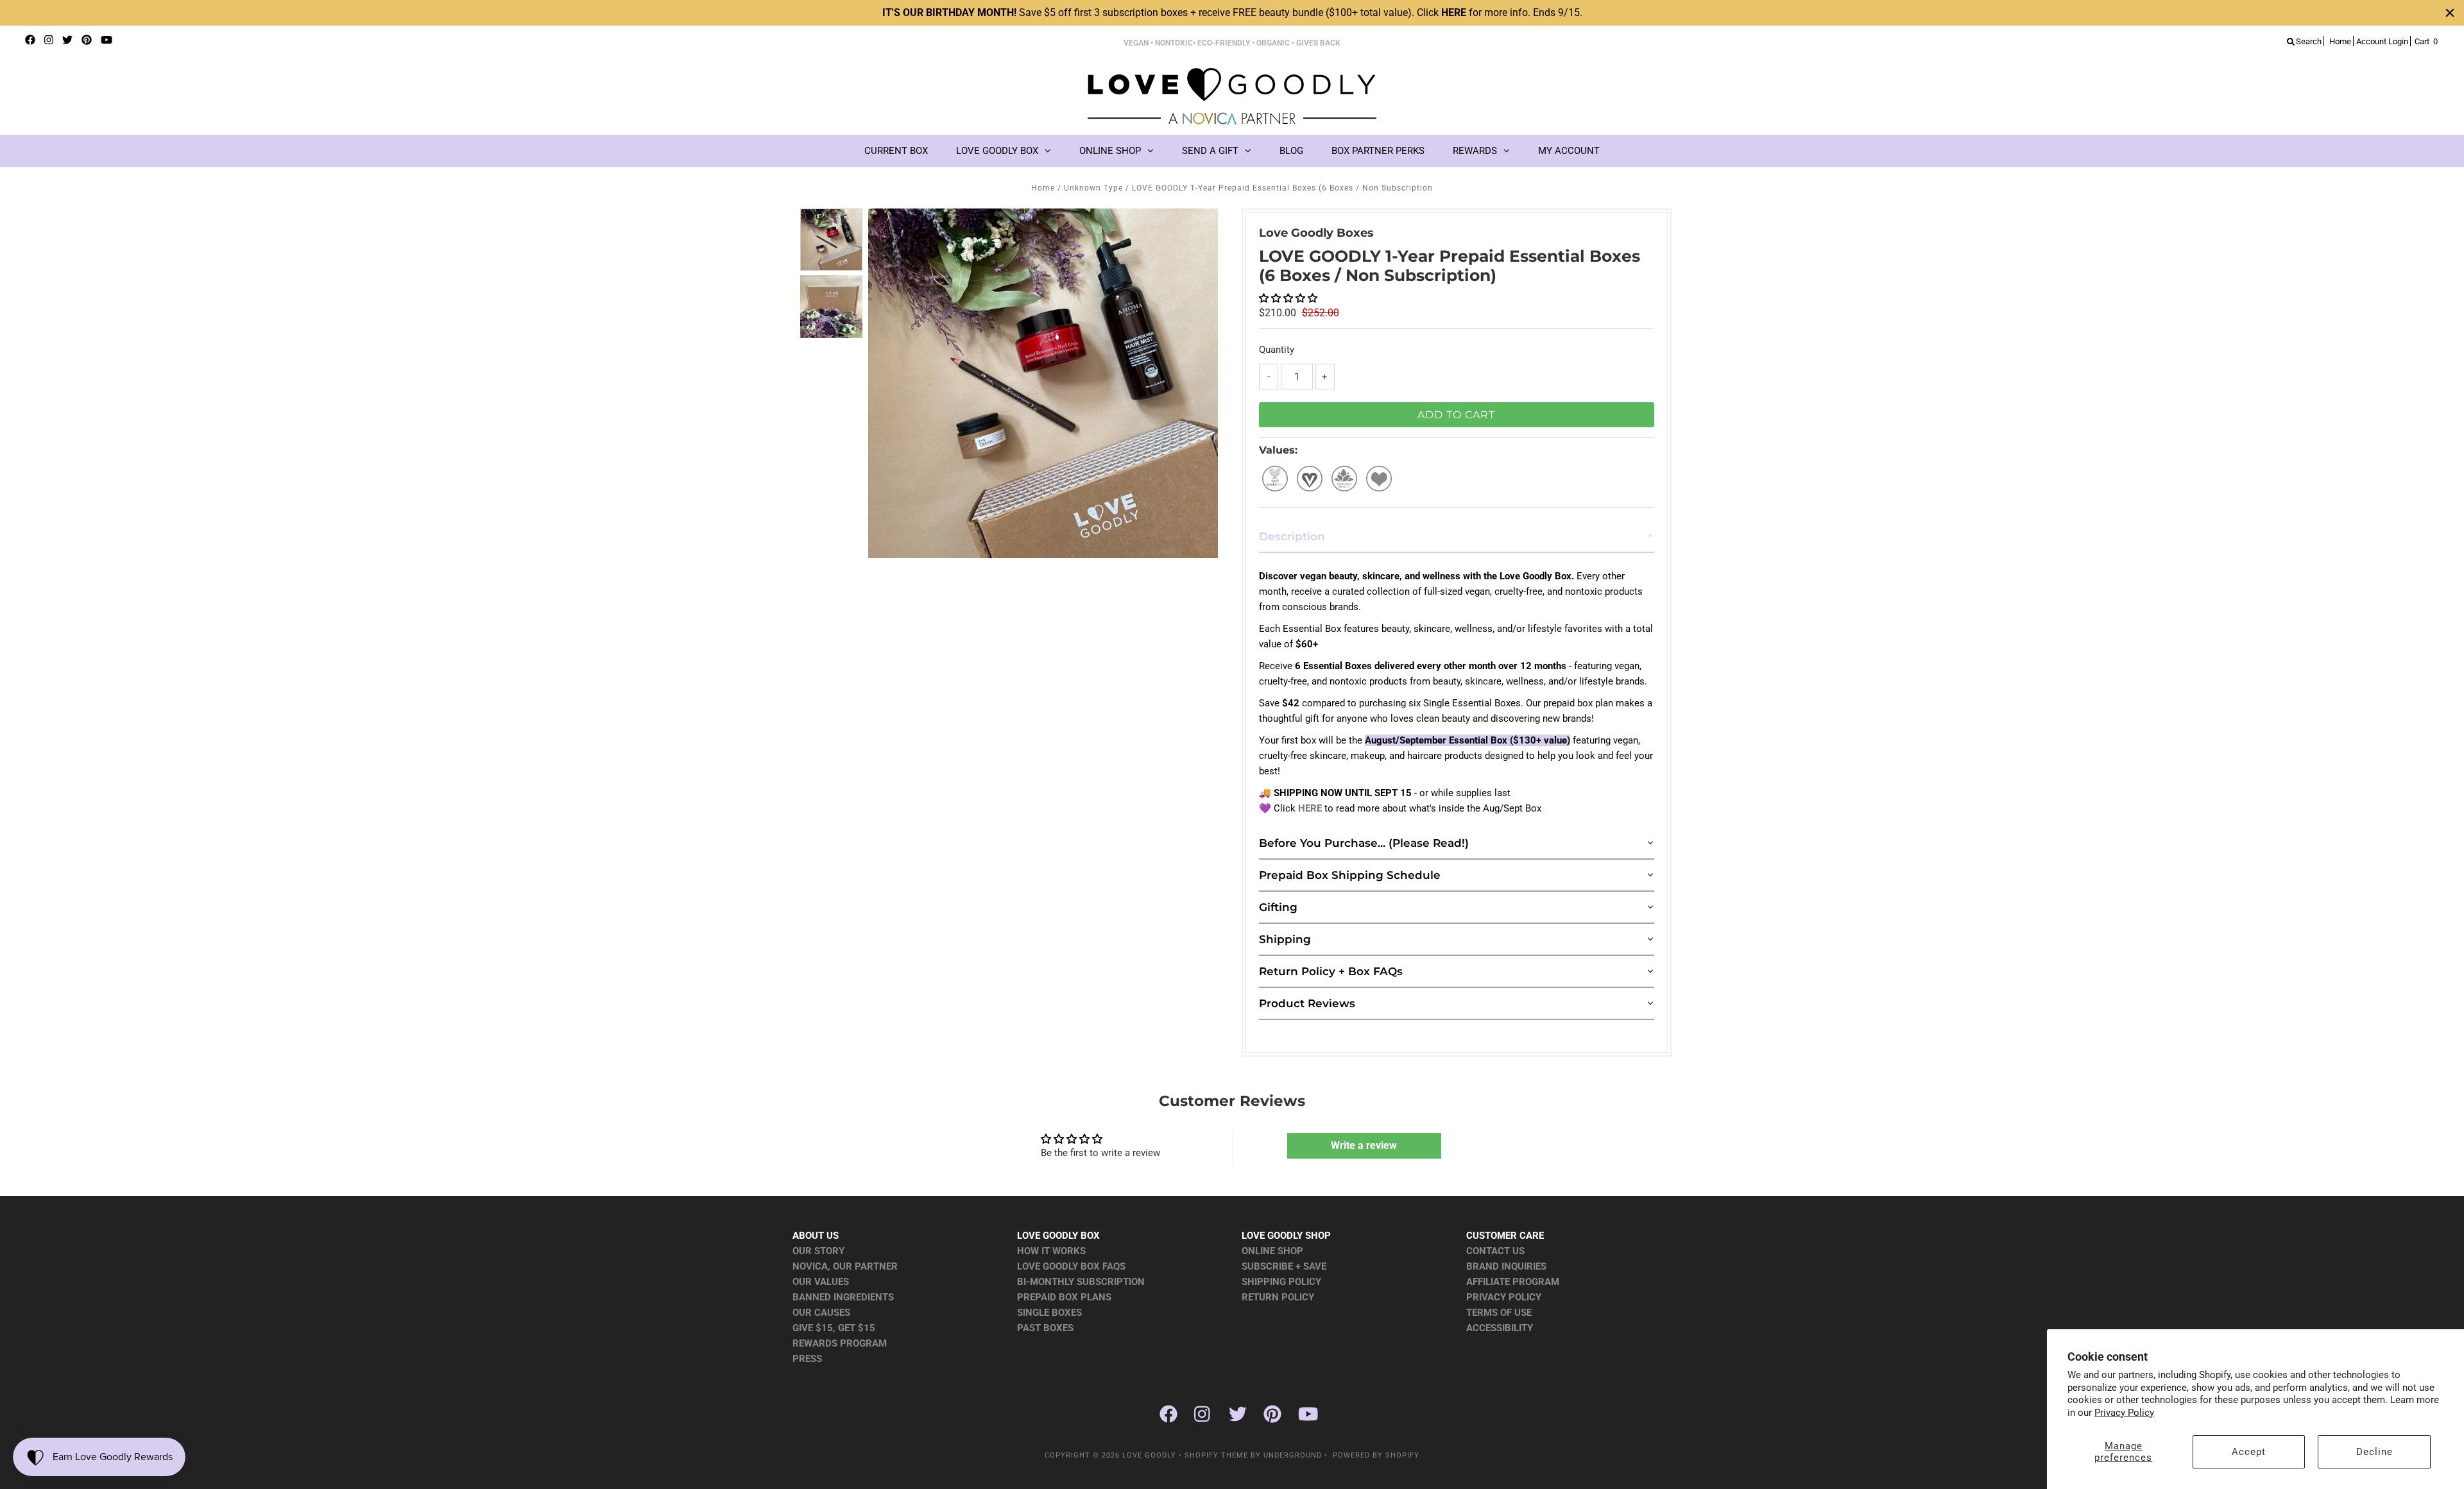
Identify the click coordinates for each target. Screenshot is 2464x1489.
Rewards (1475, 151)
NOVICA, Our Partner (845, 1266)
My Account (1569, 151)
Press (807, 1359)
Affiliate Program (1513, 1282)
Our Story (818, 1251)
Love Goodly (1149, 1455)
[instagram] (49, 40)
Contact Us (1495, 1251)
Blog (1291, 151)
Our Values (821, 1282)
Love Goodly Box (997, 151)
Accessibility (1500, 1328)
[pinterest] (87, 40)
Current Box (896, 151)
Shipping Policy (1281, 1282)
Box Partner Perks (1378, 151)
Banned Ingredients (843, 1297)
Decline (2374, 1452)
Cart (2426, 41)
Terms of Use (1499, 1313)
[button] (1288, 298)
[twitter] (67, 40)
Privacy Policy (2124, 1413)
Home (1043, 188)
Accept (2249, 1452)
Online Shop (1110, 151)
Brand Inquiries (1506, 1266)
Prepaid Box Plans (1064, 1297)
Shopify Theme (1216, 1455)
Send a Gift (1210, 151)
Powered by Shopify (1376, 1455)
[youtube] (107, 40)
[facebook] (30, 40)
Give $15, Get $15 (834, 1328)
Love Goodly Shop (1286, 1236)
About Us (816, 1236)
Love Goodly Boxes (1316, 233)
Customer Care (1505, 1236)
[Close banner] (2450, 13)
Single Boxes (1049, 1313)
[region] (1232, 13)
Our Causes (821, 1313)
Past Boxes (1045, 1328)
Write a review (1364, 1145)
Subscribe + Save (1284, 1266)
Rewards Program (840, 1343)
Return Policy (1278, 1297)
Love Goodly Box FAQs (1071, 1266)
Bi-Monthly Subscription (1081, 1282)
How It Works (1051, 1251)
